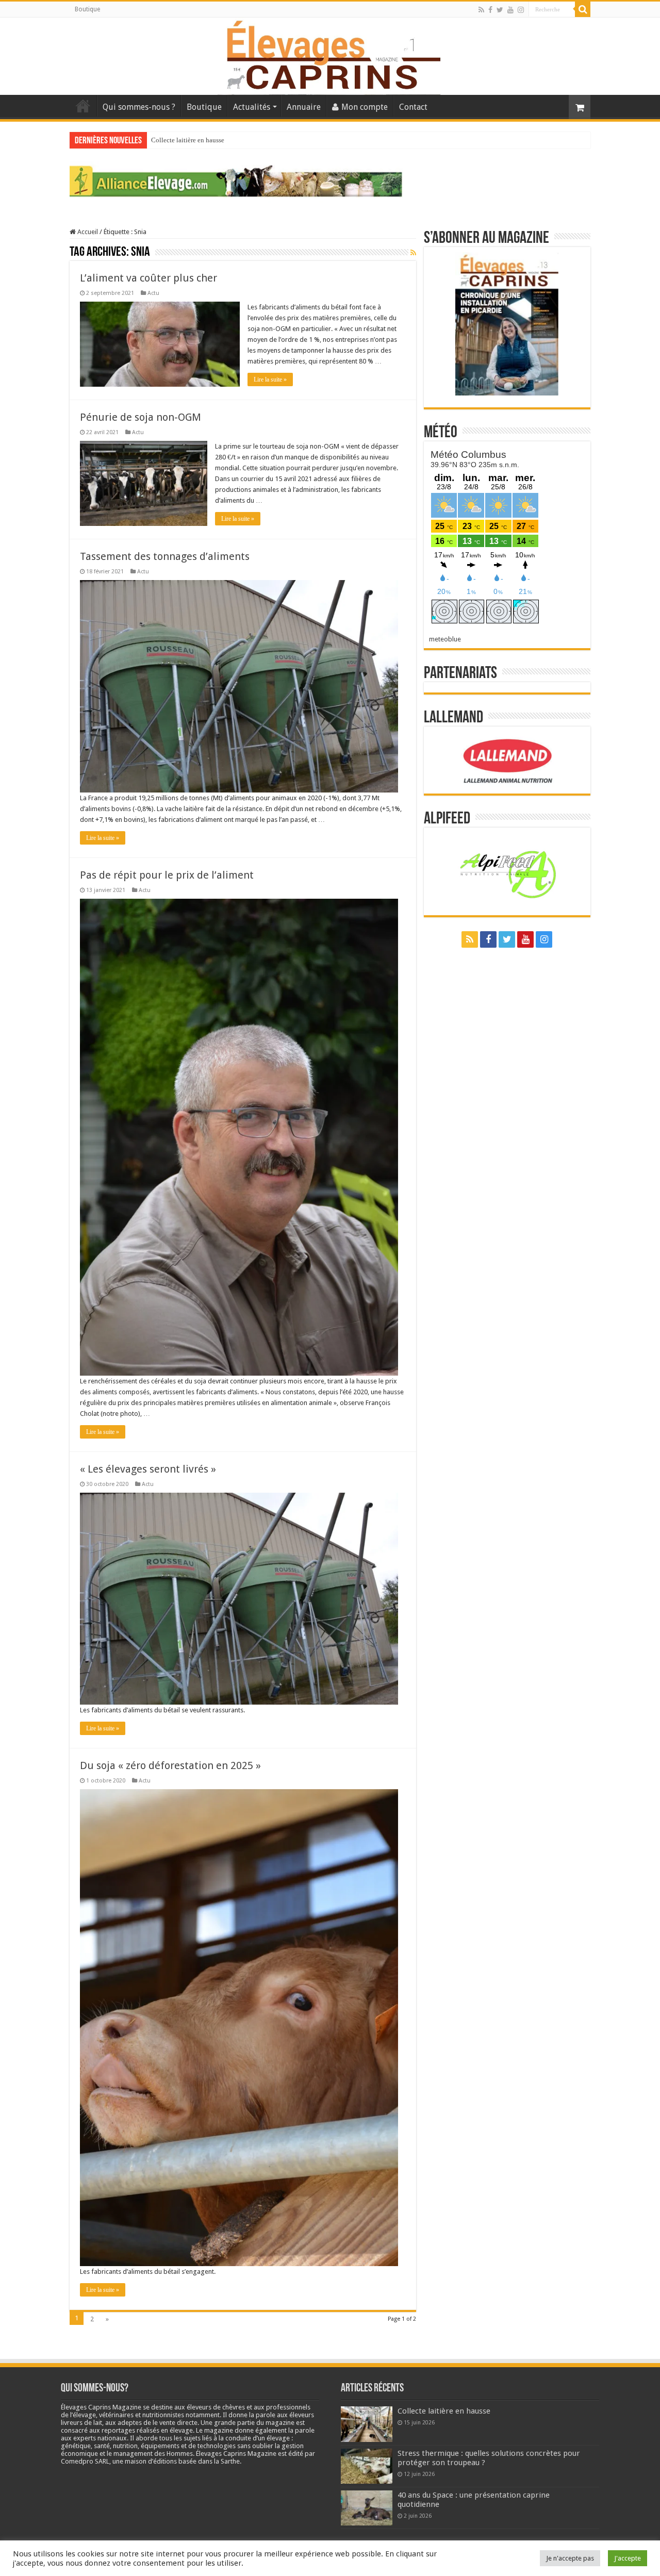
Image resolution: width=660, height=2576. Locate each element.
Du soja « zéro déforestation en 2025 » (170, 1765)
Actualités (252, 107)
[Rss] (481, 10)
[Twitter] (500, 10)
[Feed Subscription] (413, 253)
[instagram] (521, 10)
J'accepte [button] (628, 2558)
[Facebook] (490, 10)
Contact (413, 107)
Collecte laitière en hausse (188, 140)
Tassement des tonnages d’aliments (165, 556)
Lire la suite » (270, 379)
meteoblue (445, 639)
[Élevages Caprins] (330, 54)
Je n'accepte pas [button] (570, 2558)
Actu (153, 293)
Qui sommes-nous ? (139, 107)
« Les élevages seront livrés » (148, 1469)
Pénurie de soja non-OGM (141, 417)
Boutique (87, 9)
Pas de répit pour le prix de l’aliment (167, 875)
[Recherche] (583, 9)
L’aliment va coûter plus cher (148, 278)
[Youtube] (510, 10)
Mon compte (365, 107)
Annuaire (304, 107)
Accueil (83, 106)
